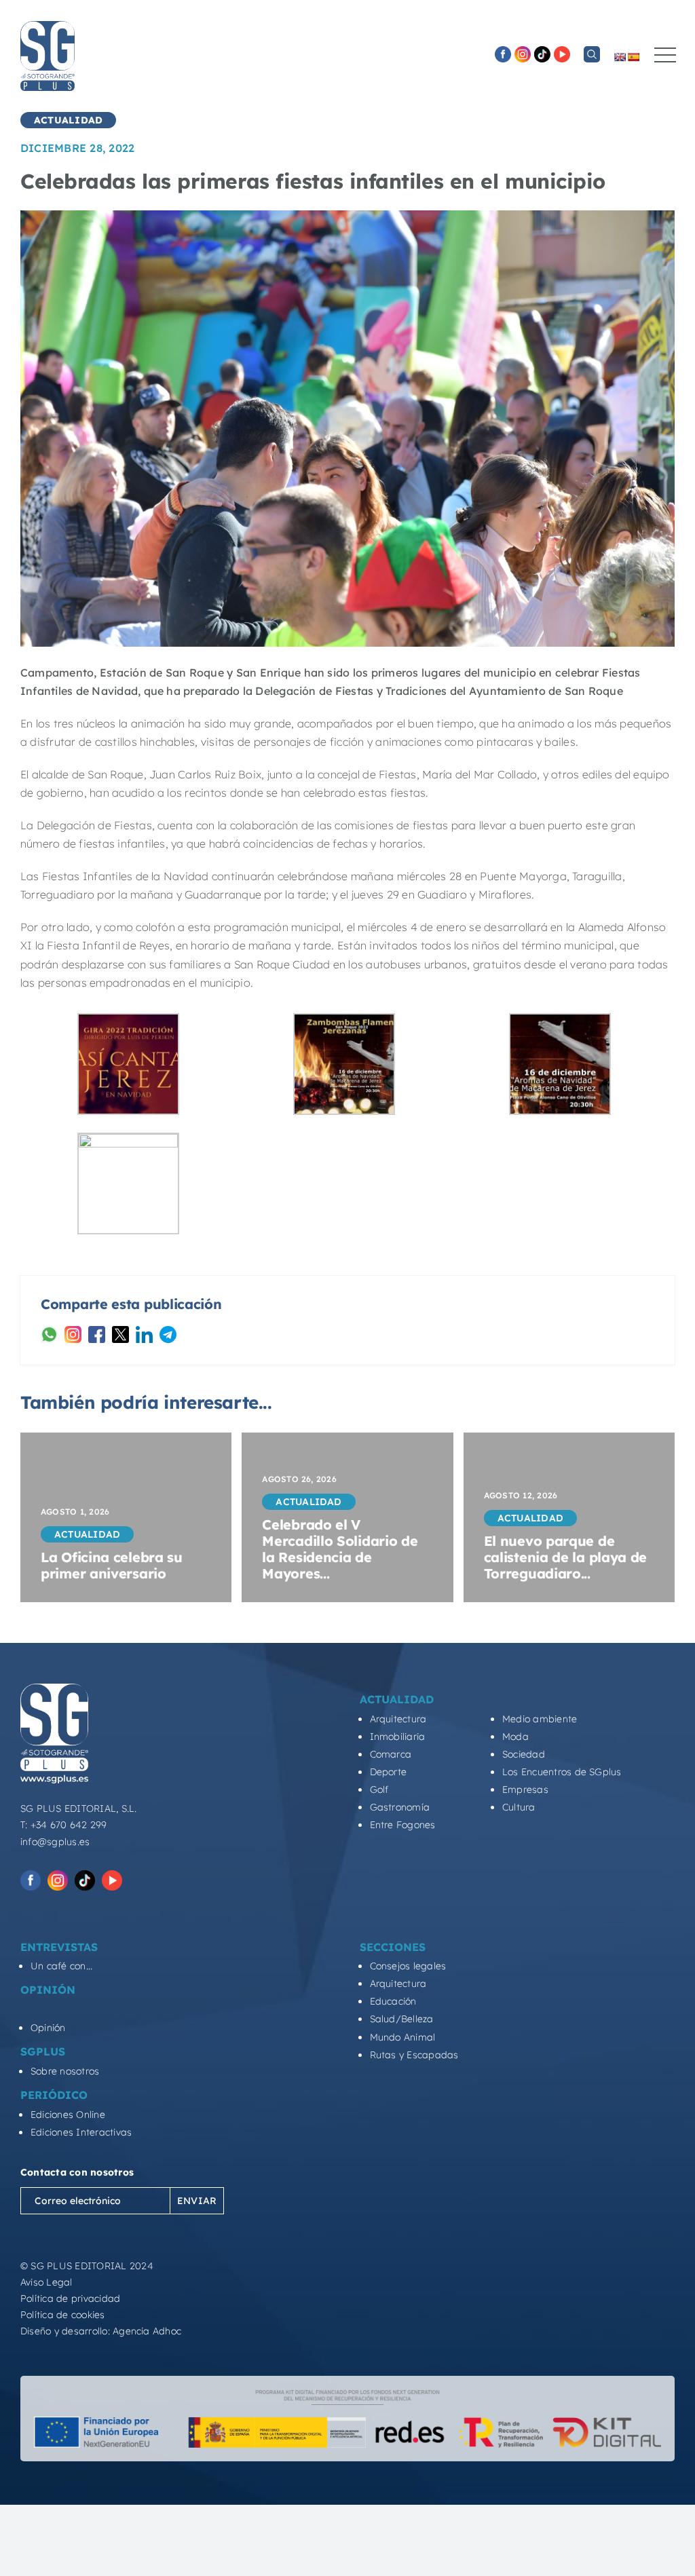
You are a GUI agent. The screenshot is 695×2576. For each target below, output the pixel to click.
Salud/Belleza (402, 2019)
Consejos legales (408, 1966)
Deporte (389, 1772)
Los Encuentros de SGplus (562, 1772)
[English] (620, 57)
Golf (379, 1789)
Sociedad (524, 1754)
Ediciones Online (68, 2115)
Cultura (519, 1807)
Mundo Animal (403, 2037)
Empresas (525, 1789)
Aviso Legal (46, 2282)
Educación (393, 2001)
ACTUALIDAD (68, 120)
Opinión (48, 2028)
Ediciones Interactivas (81, 2132)
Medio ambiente (540, 1719)
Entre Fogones (403, 1825)
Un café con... (61, 1966)
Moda (515, 1737)
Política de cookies (63, 2315)
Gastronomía (400, 1807)
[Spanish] (633, 57)
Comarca (391, 1754)
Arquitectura (398, 1719)
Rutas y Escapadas (414, 2055)
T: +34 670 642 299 (63, 1825)
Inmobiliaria (398, 1737)
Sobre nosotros (65, 2071)
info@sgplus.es (55, 1842)
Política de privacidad (70, 2298)
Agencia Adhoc (147, 2331)
